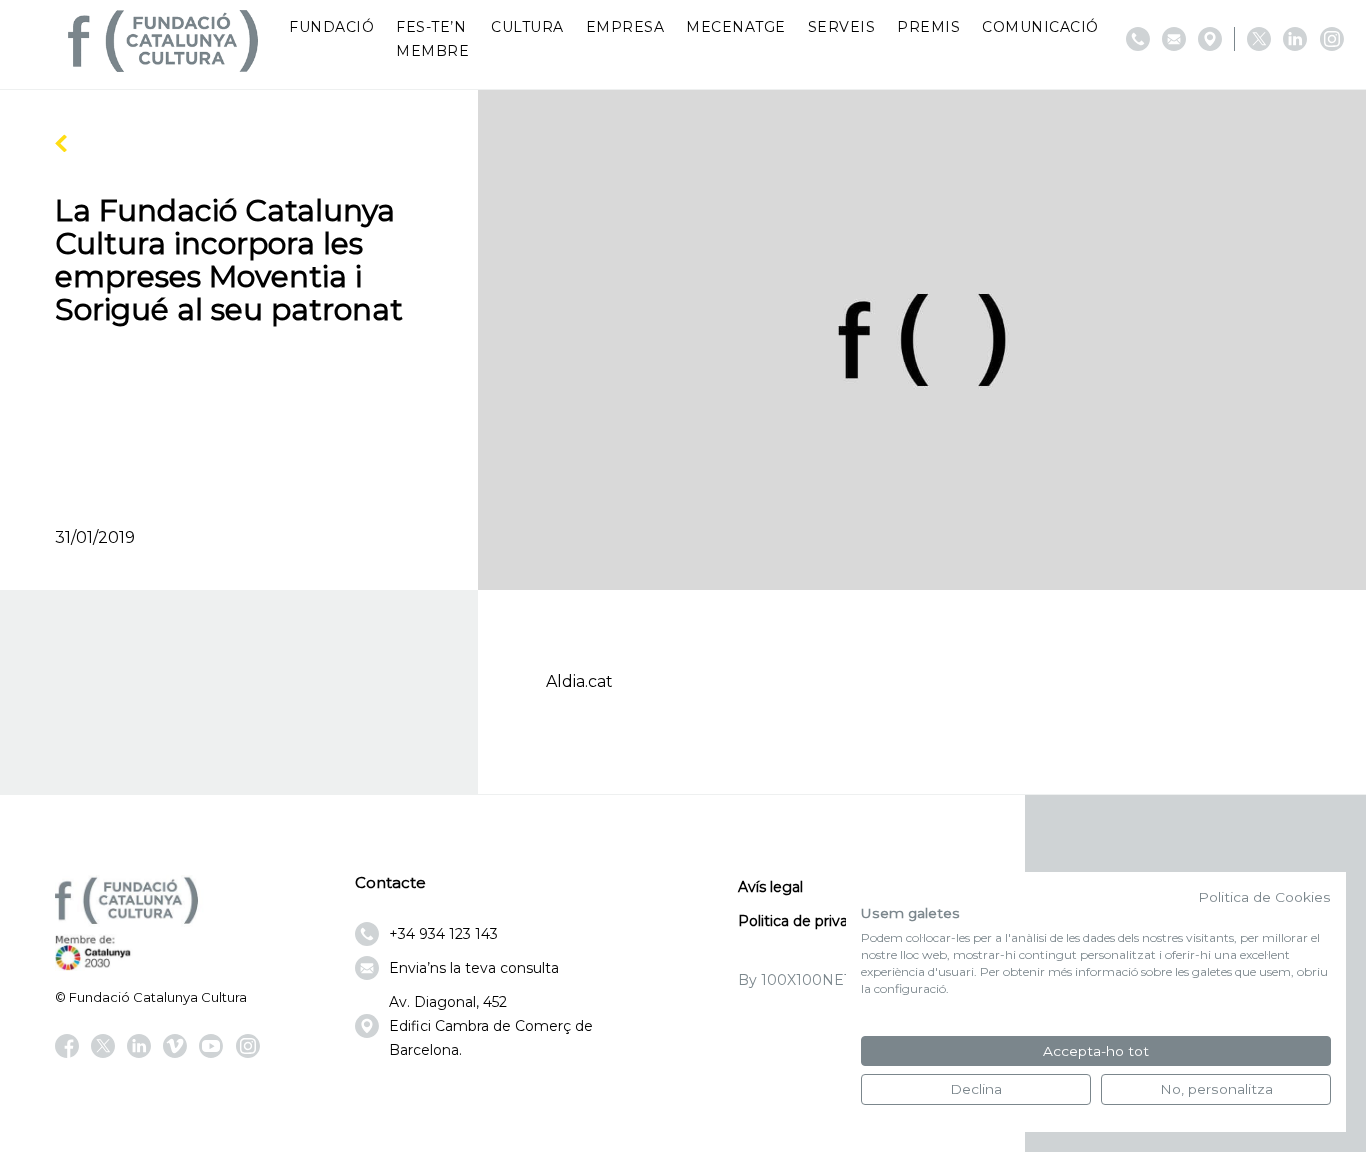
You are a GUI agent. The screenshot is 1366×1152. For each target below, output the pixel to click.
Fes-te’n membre (432, 39)
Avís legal (770, 887)
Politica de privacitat (808, 921)
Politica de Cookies (1264, 897)
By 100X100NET (795, 980)
